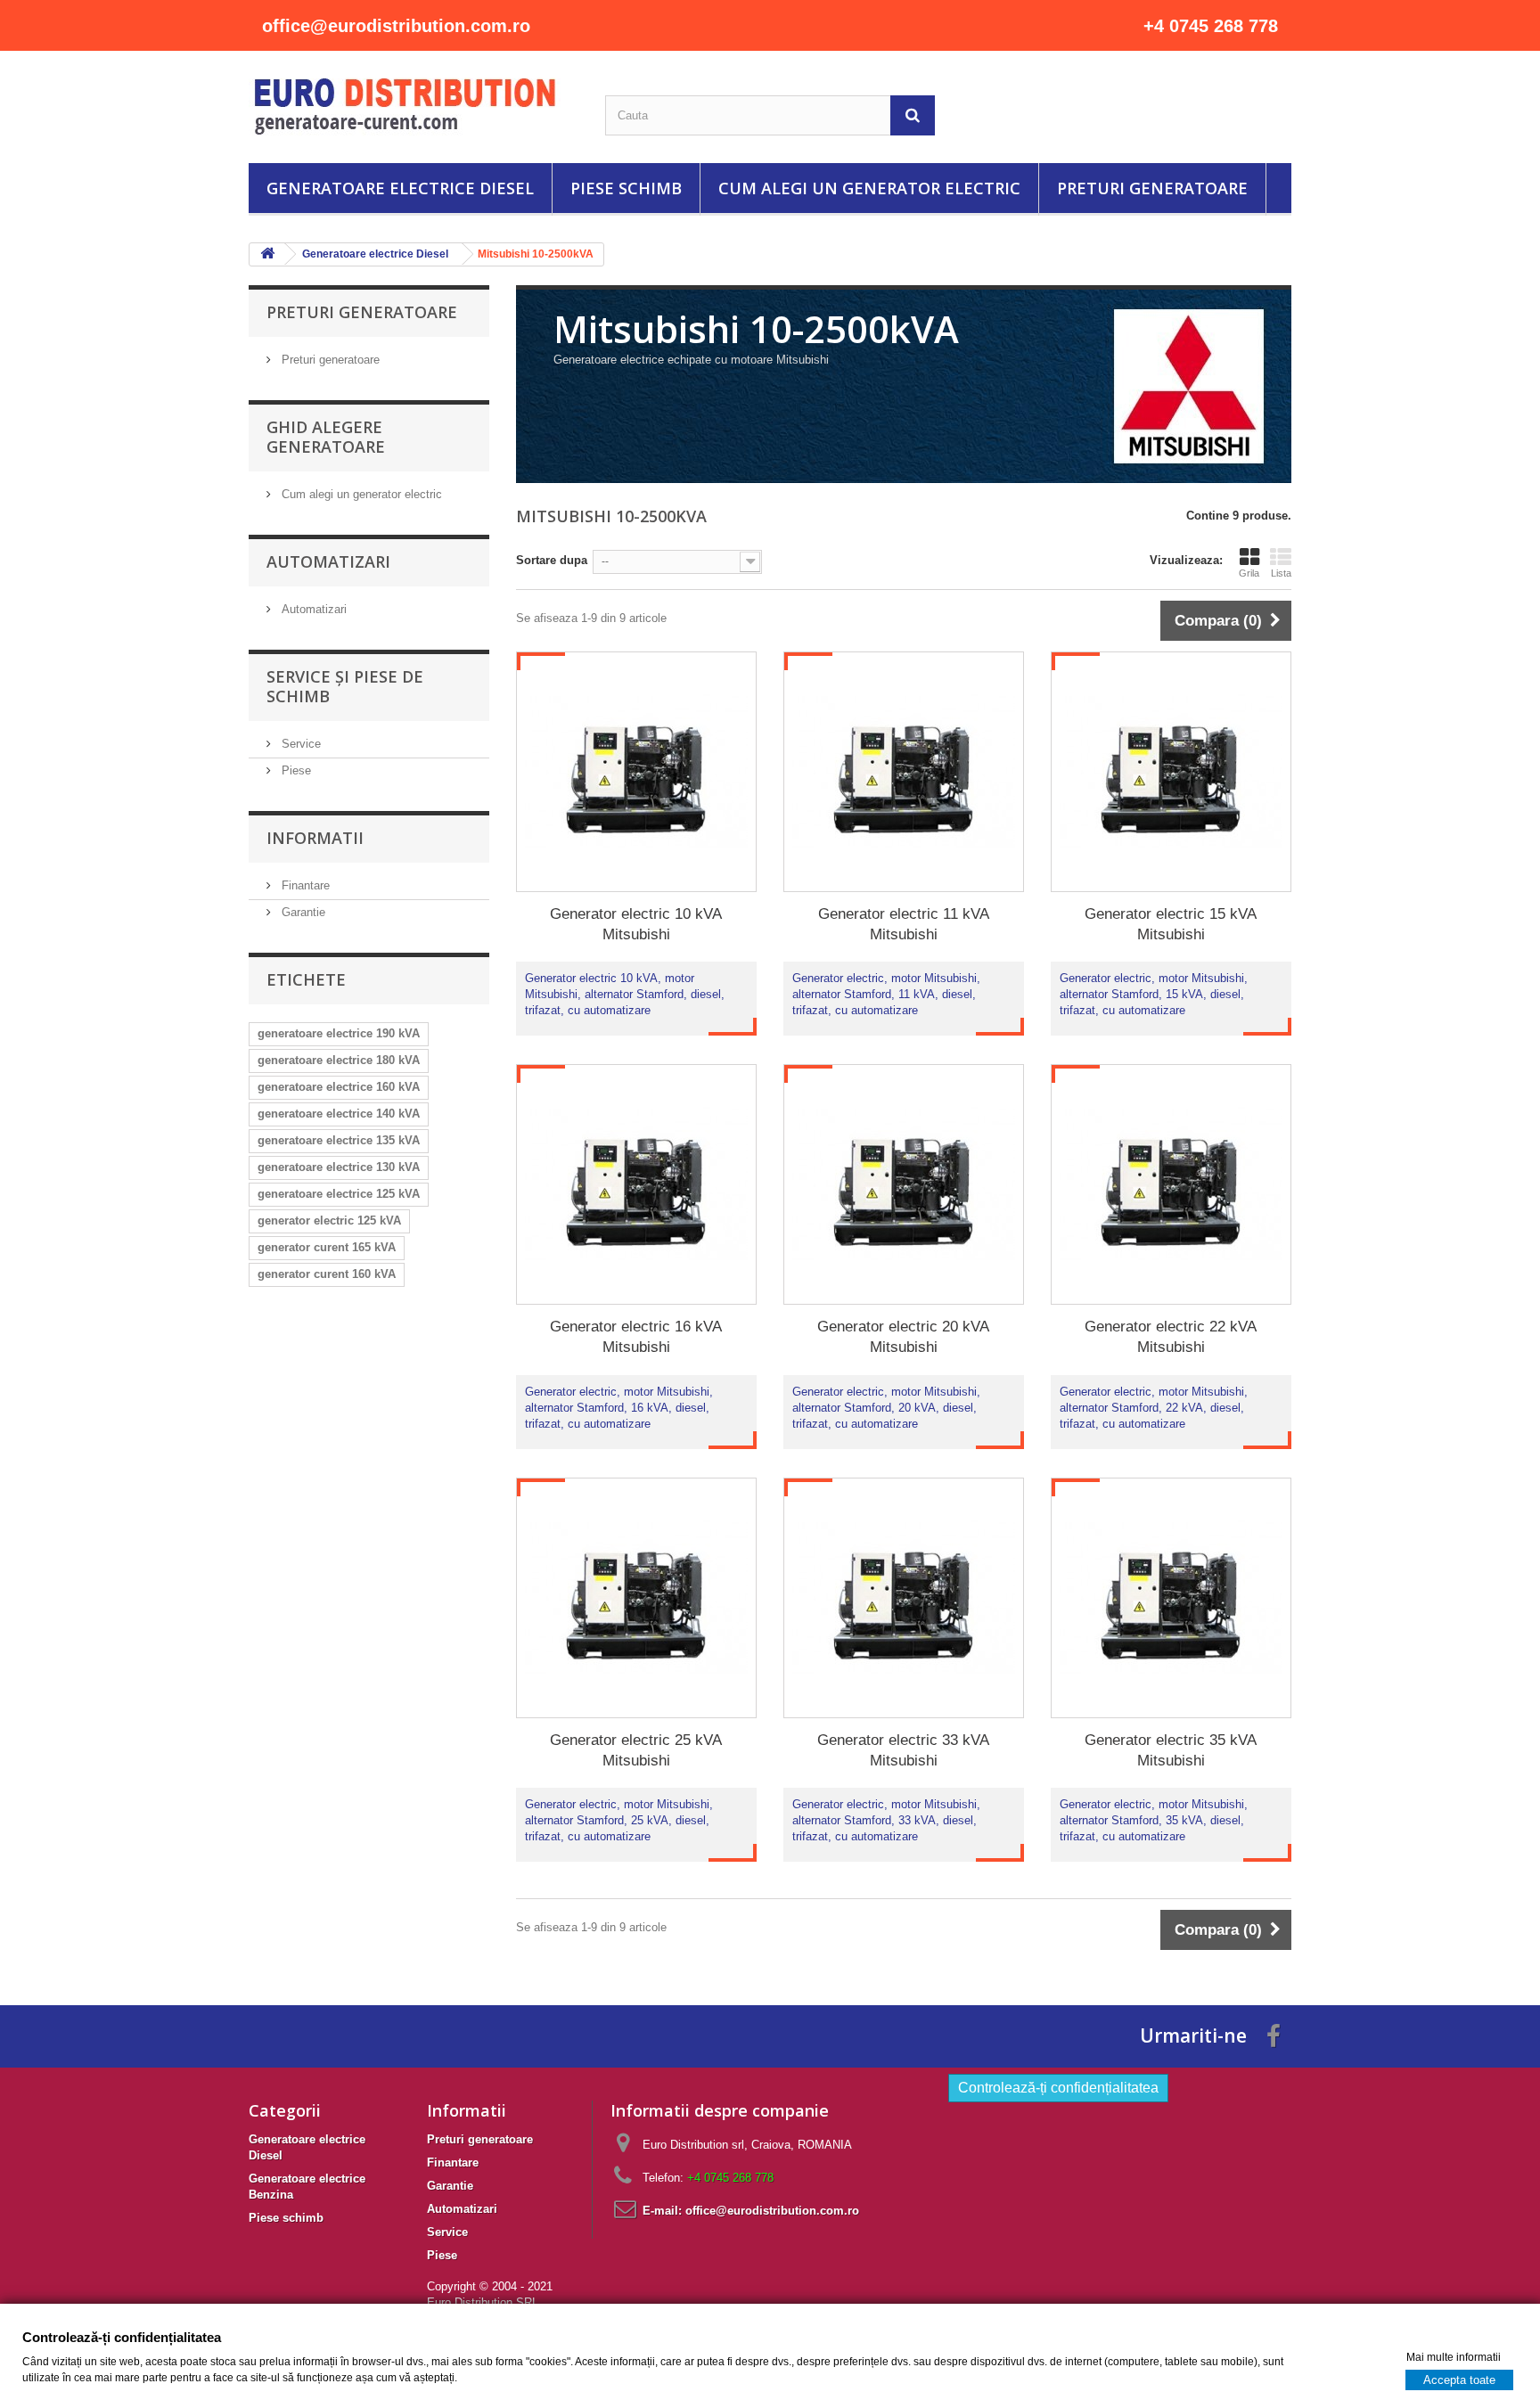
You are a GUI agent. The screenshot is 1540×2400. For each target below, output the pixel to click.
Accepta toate (1459, 2379)
